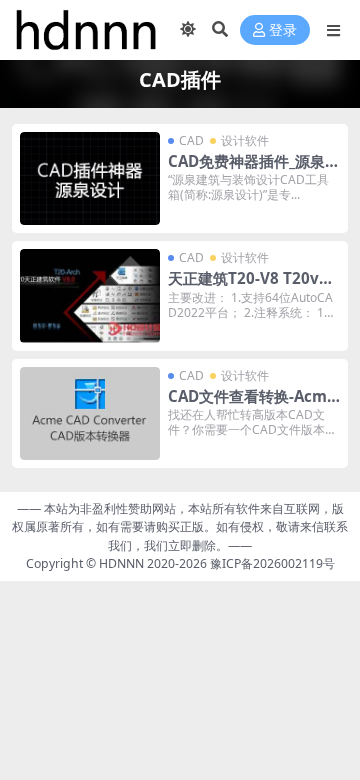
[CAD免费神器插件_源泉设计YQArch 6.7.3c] (90, 178)
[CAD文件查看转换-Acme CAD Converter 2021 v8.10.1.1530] (90, 413)
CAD (191, 140)
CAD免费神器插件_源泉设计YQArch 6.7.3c (254, 170)
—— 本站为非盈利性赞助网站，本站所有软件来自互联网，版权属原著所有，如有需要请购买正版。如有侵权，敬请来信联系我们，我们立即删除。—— (180, 527)
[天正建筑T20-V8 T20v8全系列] (90, 295)
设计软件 (245, 140)
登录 (283, 30)
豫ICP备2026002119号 (271, 563)
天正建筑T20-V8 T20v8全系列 (248, 287)
